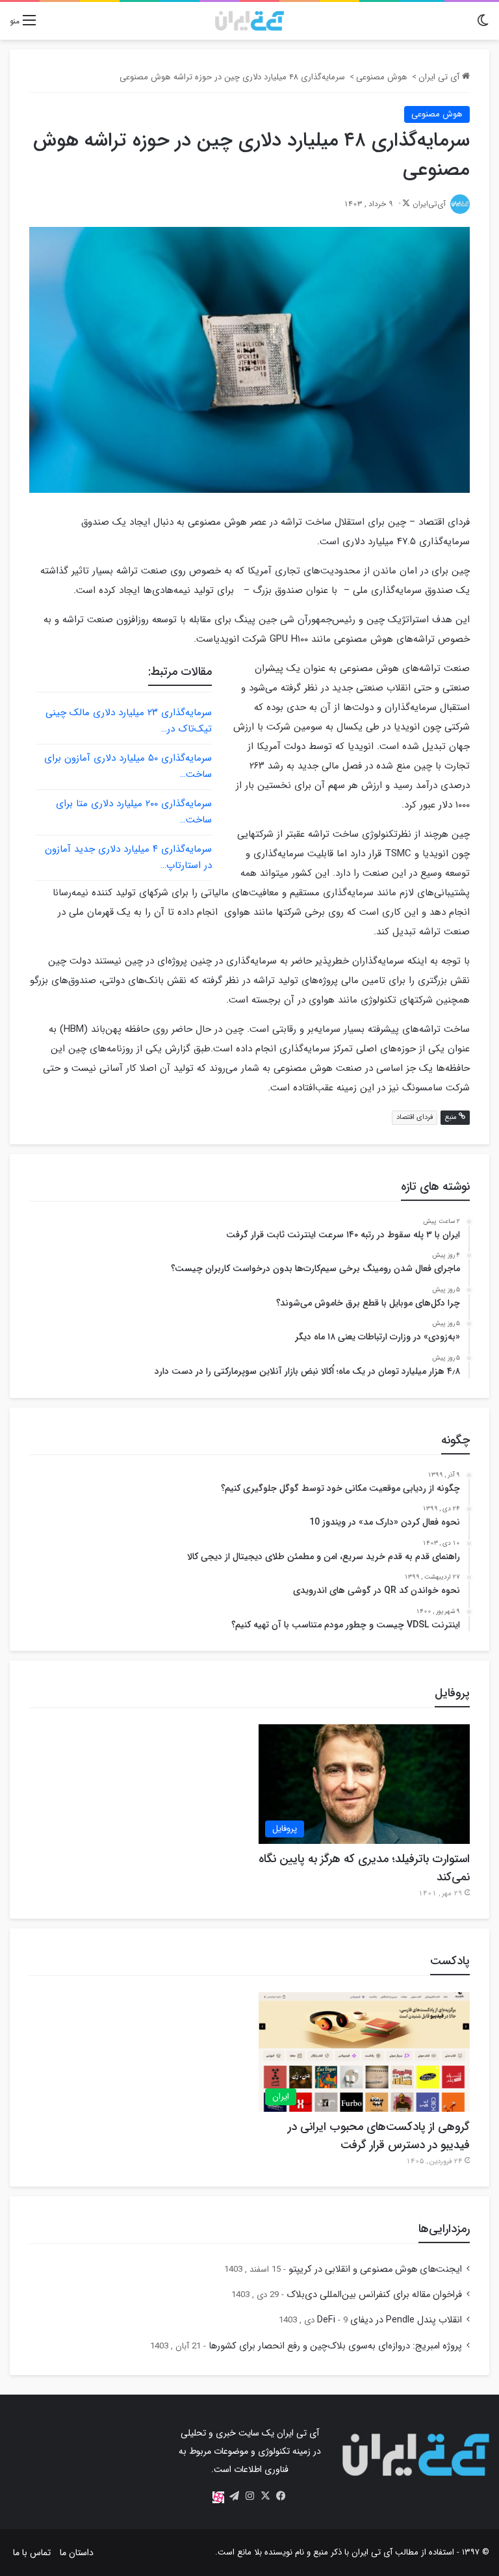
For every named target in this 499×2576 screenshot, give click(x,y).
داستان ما (77, 2553)
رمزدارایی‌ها (444, 2229)
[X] (265, 2496)
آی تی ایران (440, 77)
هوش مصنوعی (382, 77)
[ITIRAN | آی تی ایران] (249, 21)
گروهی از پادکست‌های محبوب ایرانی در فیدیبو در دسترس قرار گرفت (379, 2136)
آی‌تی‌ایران (429, 204)
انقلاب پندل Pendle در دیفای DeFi (390, 2320)
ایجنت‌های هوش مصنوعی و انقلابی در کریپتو (375, 2269)
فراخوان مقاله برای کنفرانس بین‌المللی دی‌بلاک (374, 2295)
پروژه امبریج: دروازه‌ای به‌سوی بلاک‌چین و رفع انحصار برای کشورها (335, 2346)
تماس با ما (32, 2553)
